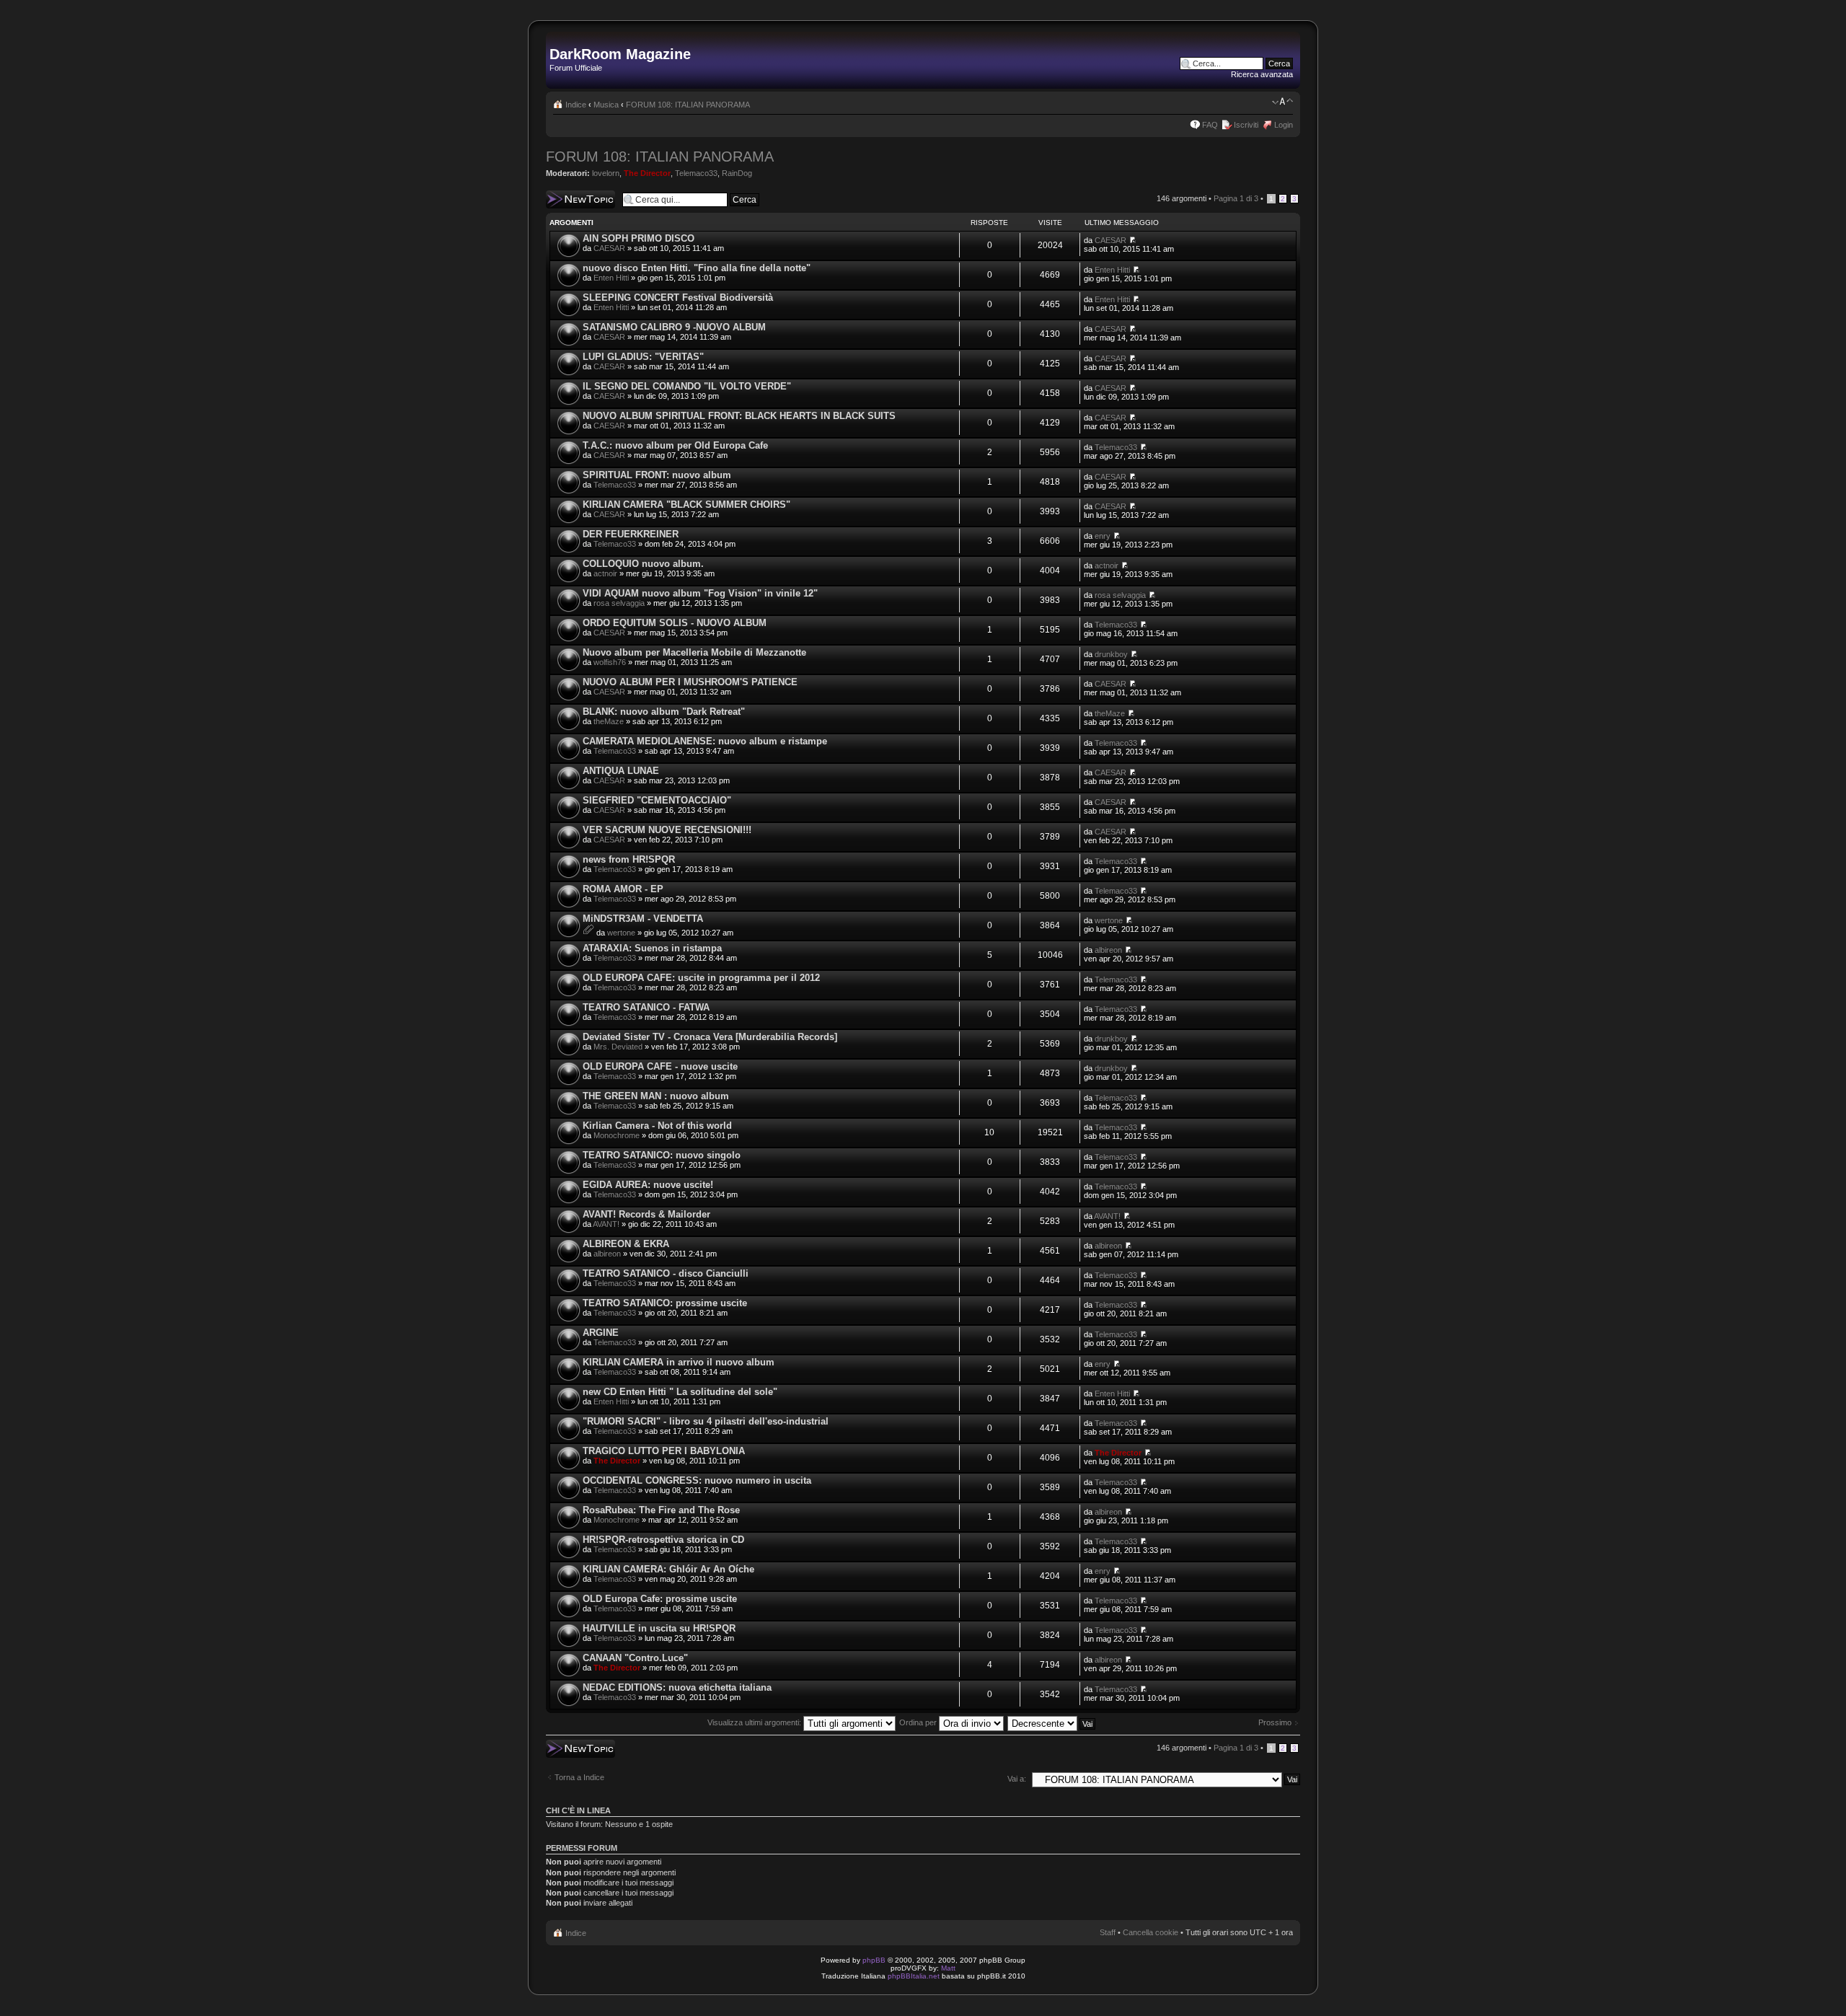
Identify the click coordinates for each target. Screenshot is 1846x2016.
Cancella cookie (1151, 1932)
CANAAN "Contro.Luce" (635, 1658)
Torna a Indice (579, 1777)
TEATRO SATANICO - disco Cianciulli (666, 1273)
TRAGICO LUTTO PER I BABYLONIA (664, 1451)
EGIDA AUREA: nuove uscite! (648, 1185)
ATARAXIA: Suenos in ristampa (652, 948)
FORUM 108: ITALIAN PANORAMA (688, 105)
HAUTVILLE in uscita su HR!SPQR (659, 1628)
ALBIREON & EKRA (626, 1244)
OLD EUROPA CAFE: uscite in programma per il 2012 (701, 978)
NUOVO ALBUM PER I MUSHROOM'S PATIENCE (690, 682)
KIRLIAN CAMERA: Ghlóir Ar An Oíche (668, 1569)
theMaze (609, 721)
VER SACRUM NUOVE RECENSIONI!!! (667, 830)
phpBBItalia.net (914, 1976)
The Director (647, 173)
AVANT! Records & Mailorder (646, 1214)
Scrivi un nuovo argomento (573, 199)
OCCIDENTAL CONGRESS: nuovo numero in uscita (697, 1480)
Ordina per (919, 1722)
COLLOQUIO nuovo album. (643, 564)
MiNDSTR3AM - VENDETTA (643, 919)
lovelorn (606, 173)
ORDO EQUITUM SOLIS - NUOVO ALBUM (675, 623)
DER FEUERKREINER (631, 534)
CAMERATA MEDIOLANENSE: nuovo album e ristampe (705, 741)
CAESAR (609, 248)
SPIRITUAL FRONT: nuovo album (657, 475)
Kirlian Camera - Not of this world (657, 1126)
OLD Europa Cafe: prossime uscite (660, 1599)
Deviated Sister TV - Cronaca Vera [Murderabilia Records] (710, 1037)
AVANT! (606, 1224)
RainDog (737, 173)
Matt (948, 1968)
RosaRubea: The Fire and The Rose (661, 1510)
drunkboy (1111, 654)
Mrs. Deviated (618, 1047)
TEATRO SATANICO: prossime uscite (665, 1303)
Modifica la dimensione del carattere (1282, 102)
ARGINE (601, 1333)
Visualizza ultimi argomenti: (755, 1722)
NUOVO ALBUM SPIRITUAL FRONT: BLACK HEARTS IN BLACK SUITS (739, 416)
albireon (1108, 950)
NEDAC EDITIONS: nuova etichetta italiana (677, 1687)
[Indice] (558, 39)
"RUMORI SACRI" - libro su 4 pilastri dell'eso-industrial (706, 1421)
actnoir (605, 573)
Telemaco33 (696, 173)
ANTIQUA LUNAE (621, 771)
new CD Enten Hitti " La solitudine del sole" (680, 1392)
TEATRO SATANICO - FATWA (646, 1007)
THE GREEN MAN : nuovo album (656, 1096)
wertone (621, 933)
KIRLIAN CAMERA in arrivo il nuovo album (679, 1362)
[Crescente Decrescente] (1052, 1722)
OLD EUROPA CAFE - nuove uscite (660, 1066)
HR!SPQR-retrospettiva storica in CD (663, 1540)
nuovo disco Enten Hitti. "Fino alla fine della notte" (697, 268)
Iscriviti (1246, 125)
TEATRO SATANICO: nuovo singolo (662, 1155)
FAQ (1210, 125)
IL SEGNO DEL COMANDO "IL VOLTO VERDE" (687, 386)
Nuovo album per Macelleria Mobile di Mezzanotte (694, 652)
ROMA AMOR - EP (623, 889)
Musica (606, 105)
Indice (576, 105)
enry (1103, 536)
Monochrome (617, 1135)
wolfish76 (610, 662)
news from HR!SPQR (629, 859)
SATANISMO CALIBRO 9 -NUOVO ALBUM (674, 327)
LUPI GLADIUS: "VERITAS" (643, 357)
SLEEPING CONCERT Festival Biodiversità (678, 298)
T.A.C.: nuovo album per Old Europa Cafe (675, 445)
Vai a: (1017, 1779)
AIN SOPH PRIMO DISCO (639, 238)
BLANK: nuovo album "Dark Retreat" (664, 712)
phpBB (874, 1960)
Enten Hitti (611, 278)
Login (1284, 125)
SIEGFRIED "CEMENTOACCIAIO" (657, 800)
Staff (1108, 1932)
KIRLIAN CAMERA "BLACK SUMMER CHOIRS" (686, 505)
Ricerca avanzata (1262, 74)
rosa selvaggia (619, 603)
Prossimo (1275, 1722)
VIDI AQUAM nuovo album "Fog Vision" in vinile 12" (700, 593)
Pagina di (1236, 198)
